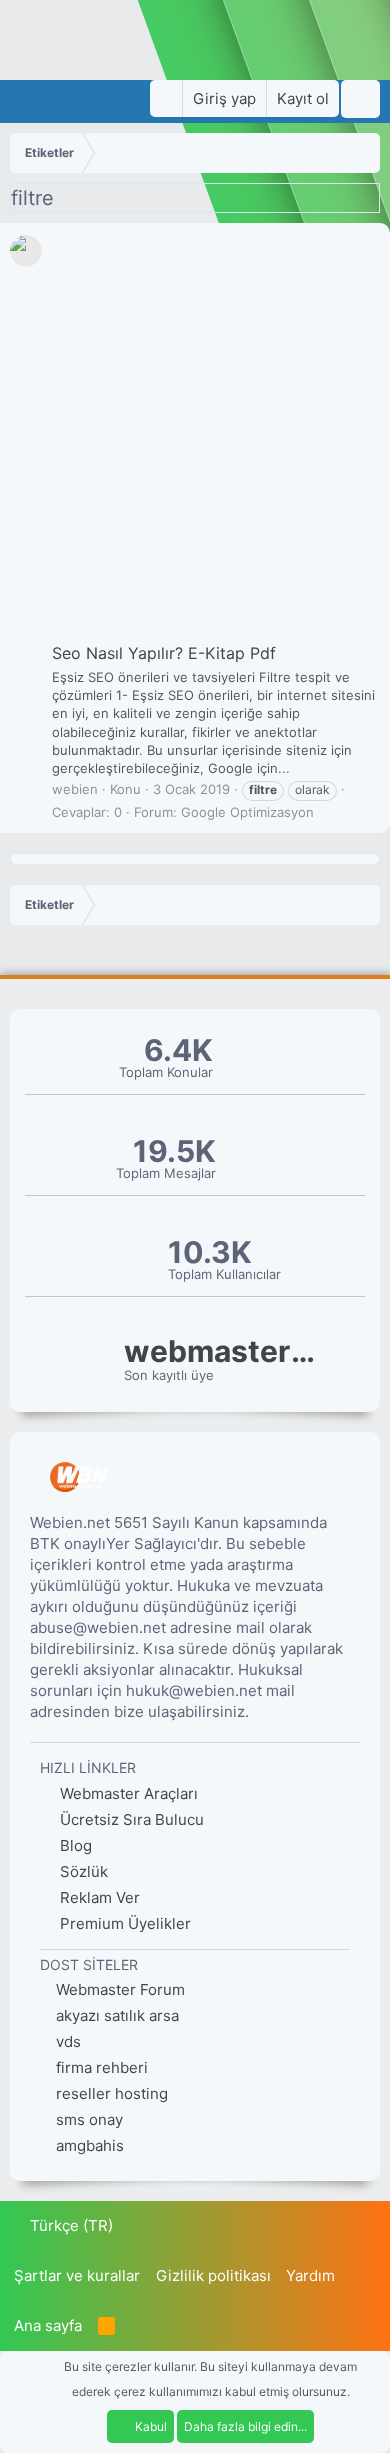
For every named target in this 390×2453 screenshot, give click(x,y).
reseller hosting (112, 2093)
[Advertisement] (195, 437)
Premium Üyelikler (123, 1923)
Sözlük (82, 1871)
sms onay (89, 2119)
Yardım (310, 2275)
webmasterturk (224, 1351)
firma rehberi (102, 2067)
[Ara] (360, 99)
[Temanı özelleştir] (166, 98)
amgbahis (90, 2145)
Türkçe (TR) (69, 2225)
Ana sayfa (48, 2325)
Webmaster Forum (120, 1989)
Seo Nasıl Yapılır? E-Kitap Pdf (164, 653)
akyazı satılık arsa (117, 2015)
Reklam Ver (98, 1897)
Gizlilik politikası (213, 2275)
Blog (74, 1845)
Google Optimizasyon (247, 812)
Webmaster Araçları (127, 1793)
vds (68, 2041)
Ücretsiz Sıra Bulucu (130, 1819)
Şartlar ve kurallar (77, 2275)
